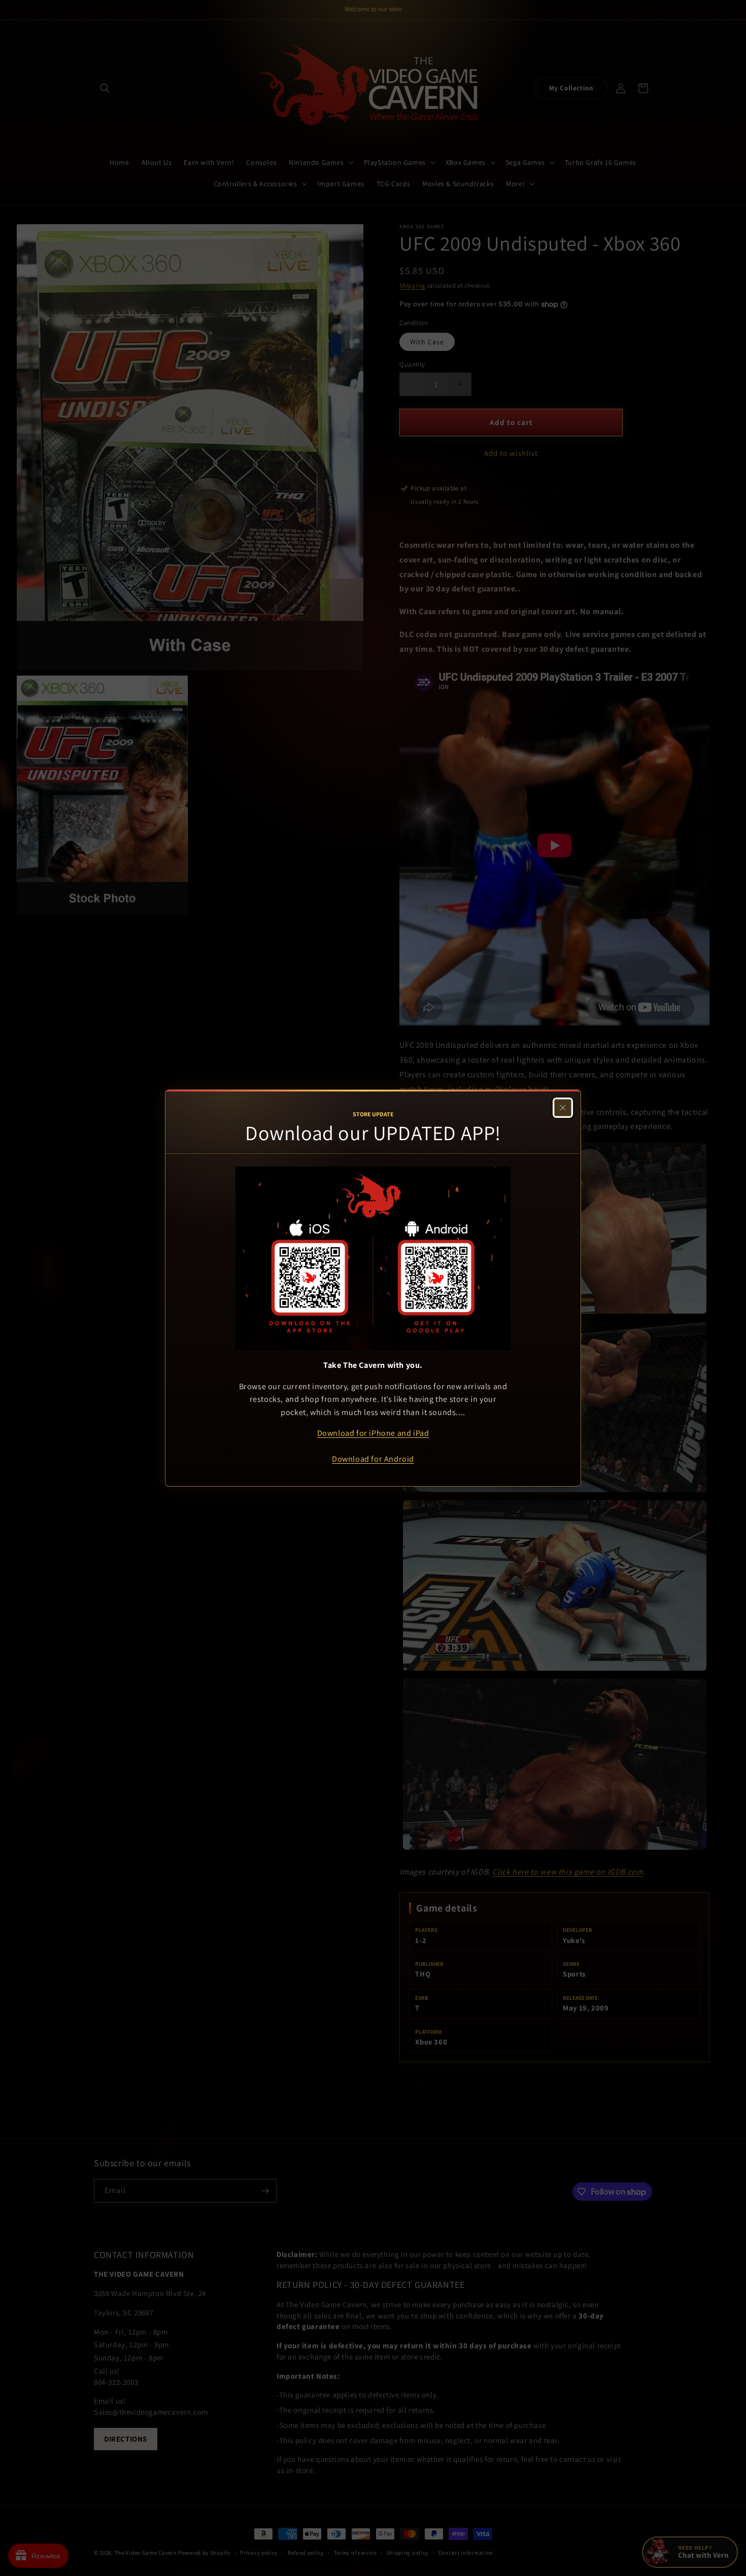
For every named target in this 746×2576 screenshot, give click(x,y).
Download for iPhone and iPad (373, 1433)
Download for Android (373, 1459)
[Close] (563, 1108)
